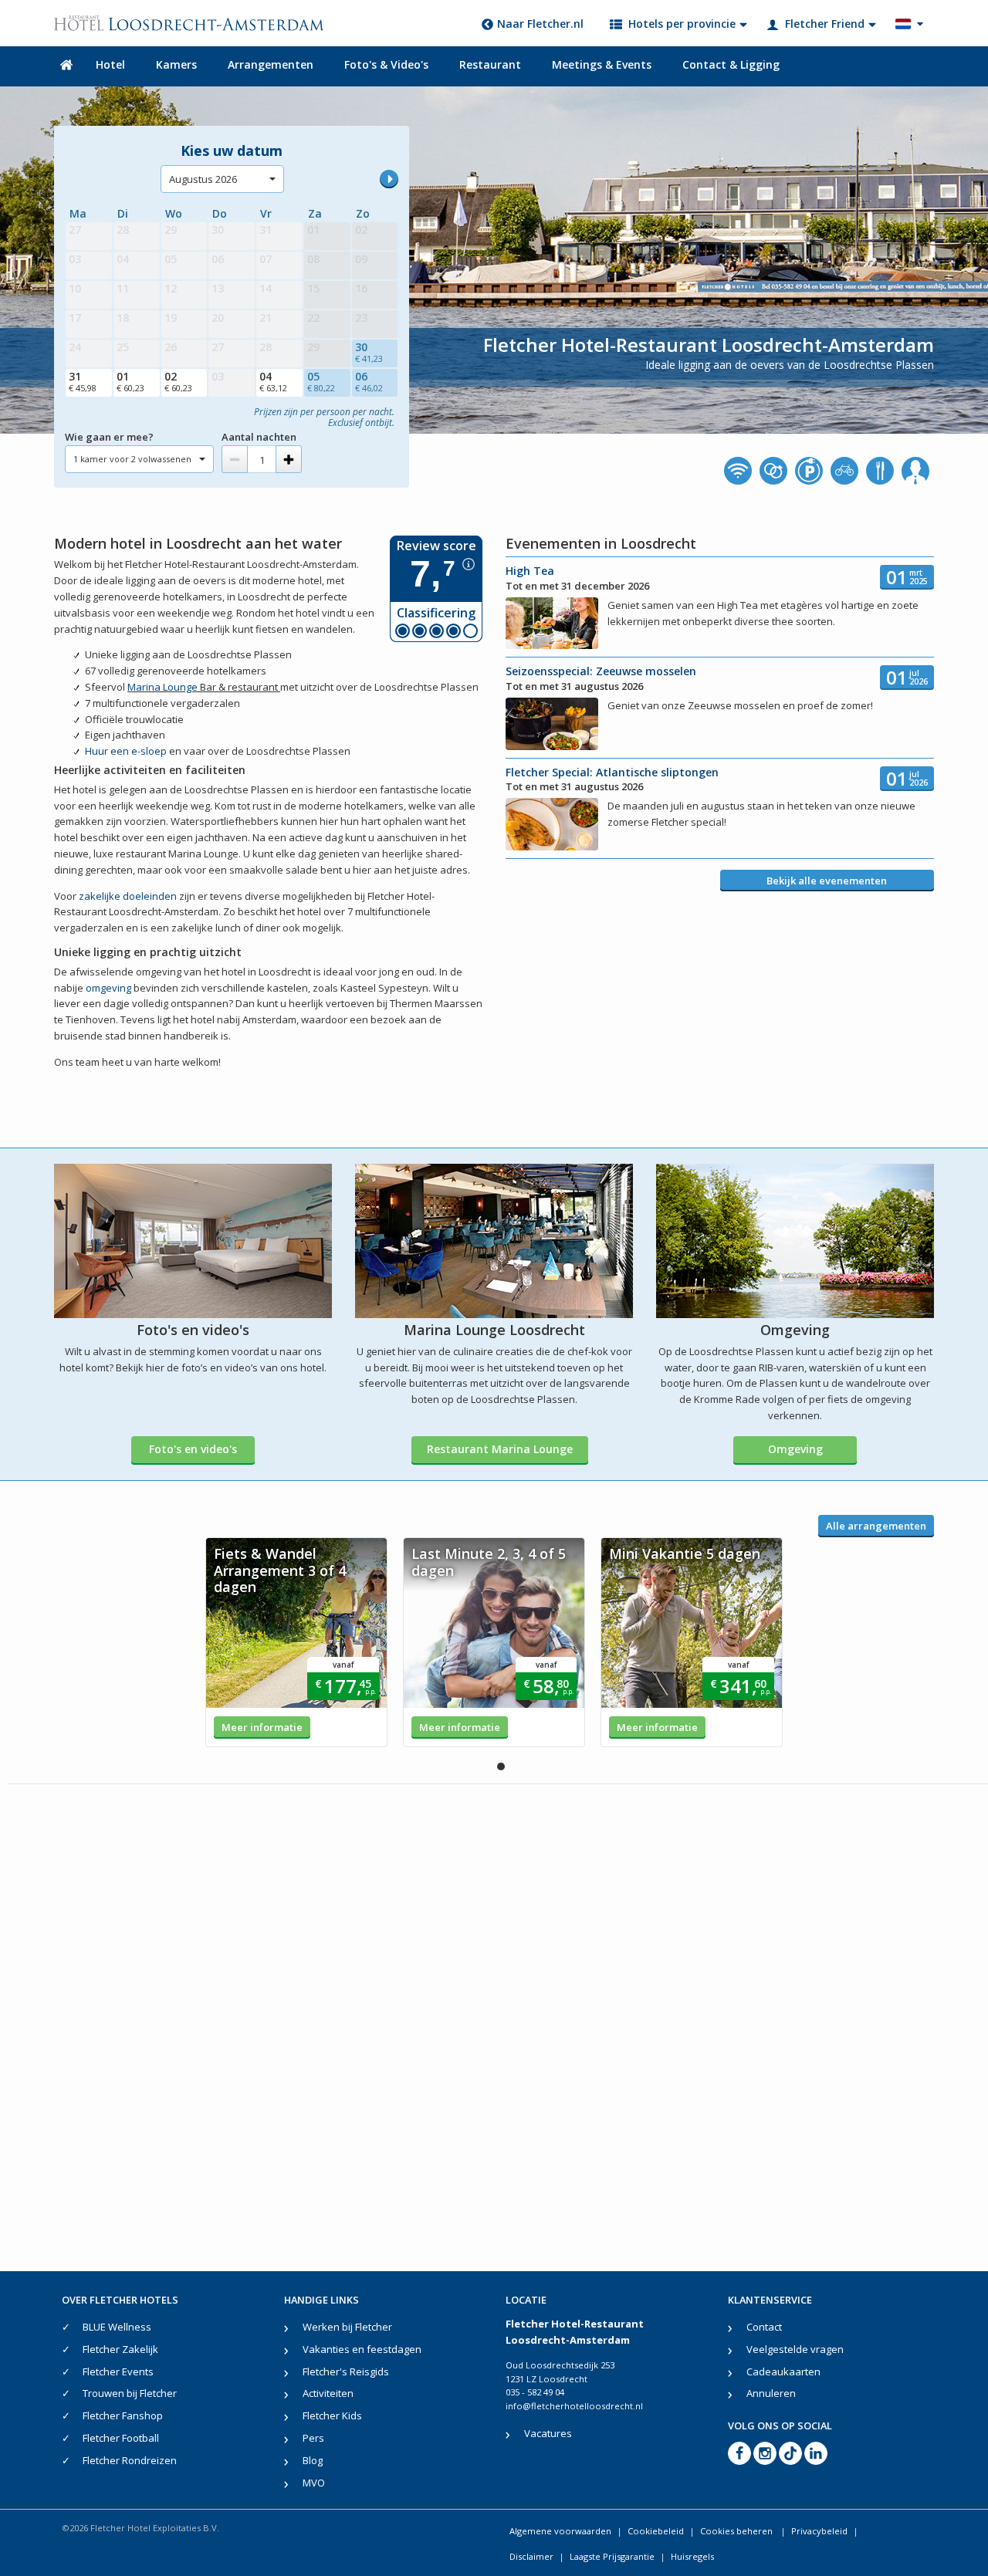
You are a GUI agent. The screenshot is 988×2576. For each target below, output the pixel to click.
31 (83, 381)
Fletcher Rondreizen (130, 2460)
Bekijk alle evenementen (827, 881)
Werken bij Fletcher (347, 2327)
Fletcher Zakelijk (120, 2349)
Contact (764, 2327)
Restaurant (490, 64)
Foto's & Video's (386, 64)
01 (130, 381)
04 (273, 381)
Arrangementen (271, 64)
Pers (313, 2438)
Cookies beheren (738, 2531)
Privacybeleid (819, 2531)
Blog (313, 2460)
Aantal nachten (259, 437)
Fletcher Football (121, 2438)
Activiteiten (328, 2393)
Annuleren (771, 2393)
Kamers (176, 64)
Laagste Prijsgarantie (612, 2556)
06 (369, 381)
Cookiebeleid (656, 2531)
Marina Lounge (162, 687)
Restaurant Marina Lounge (500, 1449)
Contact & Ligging (731, 64)
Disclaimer (531, 2556)
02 (178, 381)
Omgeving (795, 1449)
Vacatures (548, 2433)
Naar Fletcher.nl (540, 24)
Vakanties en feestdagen (362, 2349)
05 (321, 381)
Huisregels (692, 2556)
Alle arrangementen (876, 1526)
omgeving (108, 988)
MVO (314, 2483)
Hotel (110, 64)
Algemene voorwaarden (560, 2531)
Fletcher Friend (825, 24)
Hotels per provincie (682, 24)
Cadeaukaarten (783, 2371)
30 (369, 352)
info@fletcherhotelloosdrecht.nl (574, 2406)
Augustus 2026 (203, 179)
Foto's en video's (193, 1449)
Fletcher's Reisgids (346, 2371)
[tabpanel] (296, 1642)
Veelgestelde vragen (795, 2349)
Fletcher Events (118, 2371)
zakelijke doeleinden (128, 896)
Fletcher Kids (332, 2415)
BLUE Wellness (117, 2327)
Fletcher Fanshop (123, 2415)
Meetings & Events (602, 64)
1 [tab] (501, 1766)
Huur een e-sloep (126, 751)
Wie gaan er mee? (109, 437)
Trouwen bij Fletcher (130, 2393)
